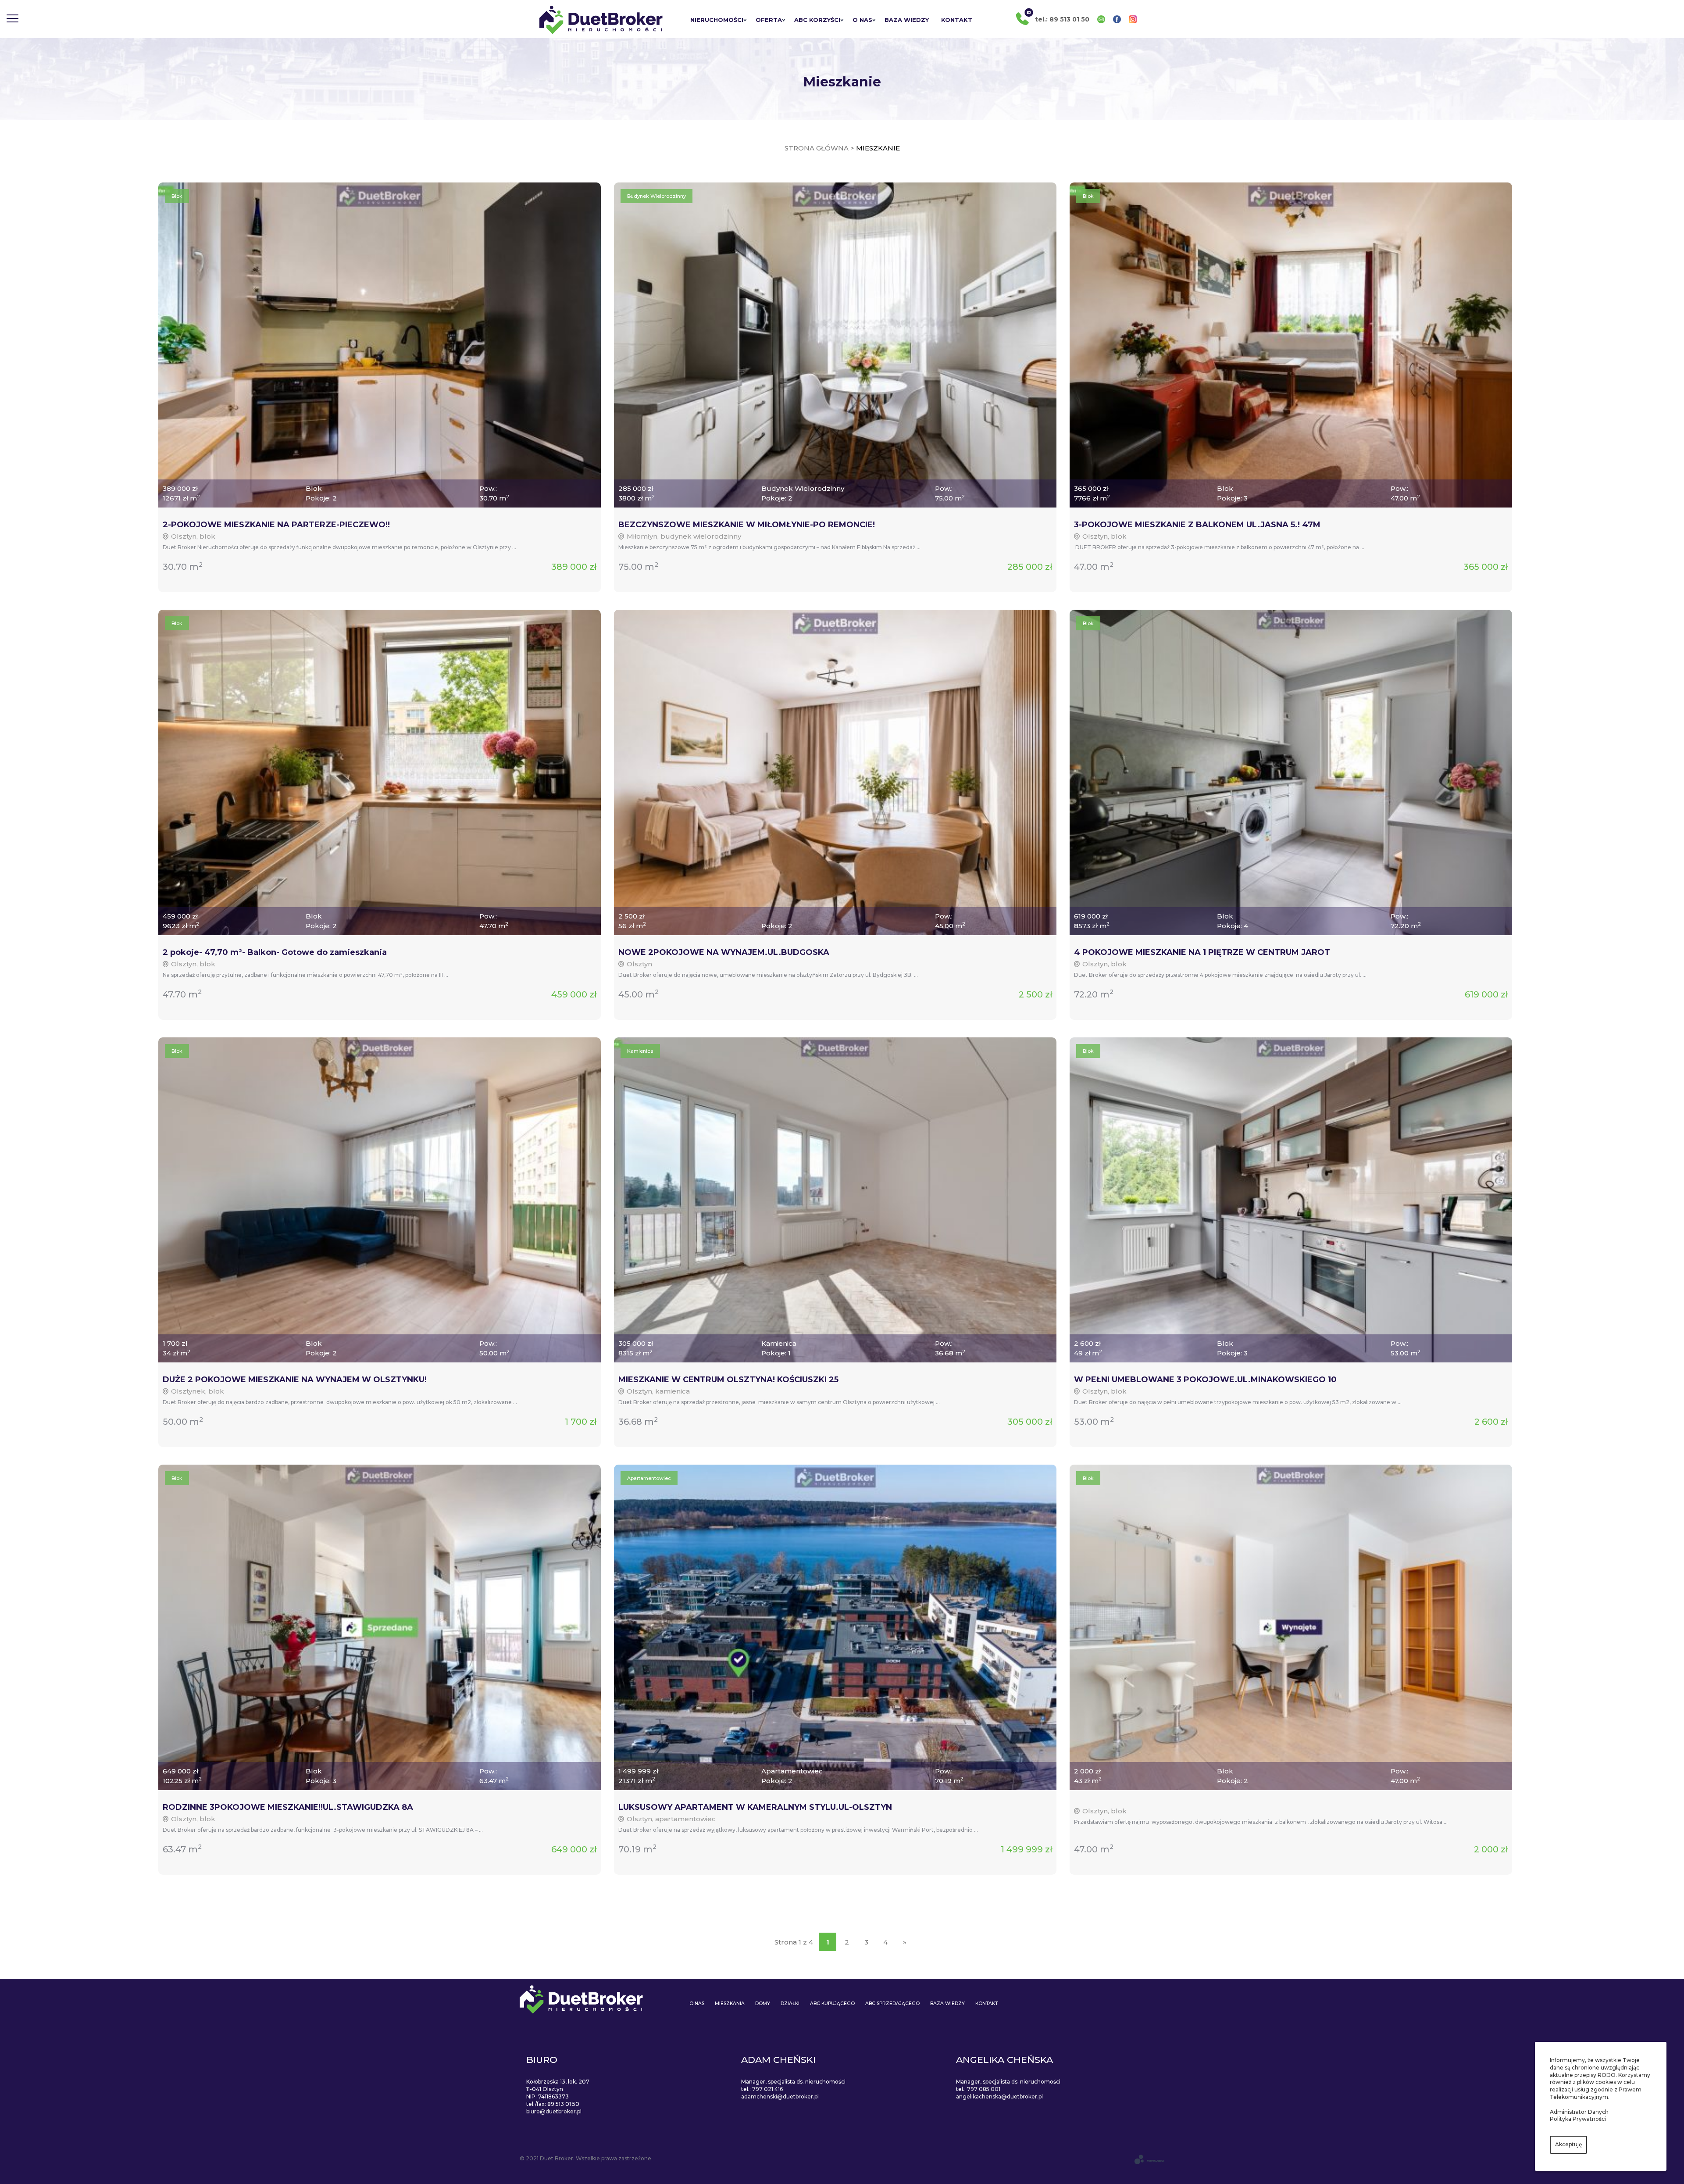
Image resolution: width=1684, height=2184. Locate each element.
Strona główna (817, 148)
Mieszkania (730, 2003)
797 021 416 (767, 2089)
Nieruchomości (717, 20)
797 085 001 (984, 2089)
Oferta (769, 20)
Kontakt (957, 20)
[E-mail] (1101, 19)
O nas (862, 20)
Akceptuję (1568, 2144)
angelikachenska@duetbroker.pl (999, 2096)
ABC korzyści (817, 20)
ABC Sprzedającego (892, 2003)
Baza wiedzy (907, 20)
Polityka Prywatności (1578, 2119)
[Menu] (12, 19)
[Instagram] (1133, 19)
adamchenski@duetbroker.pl (780, 2096)
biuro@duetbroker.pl (554, 2111)
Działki (790, 2003)
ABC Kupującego (832, 2003)
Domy (763, 2003)
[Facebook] (1117, 19)
